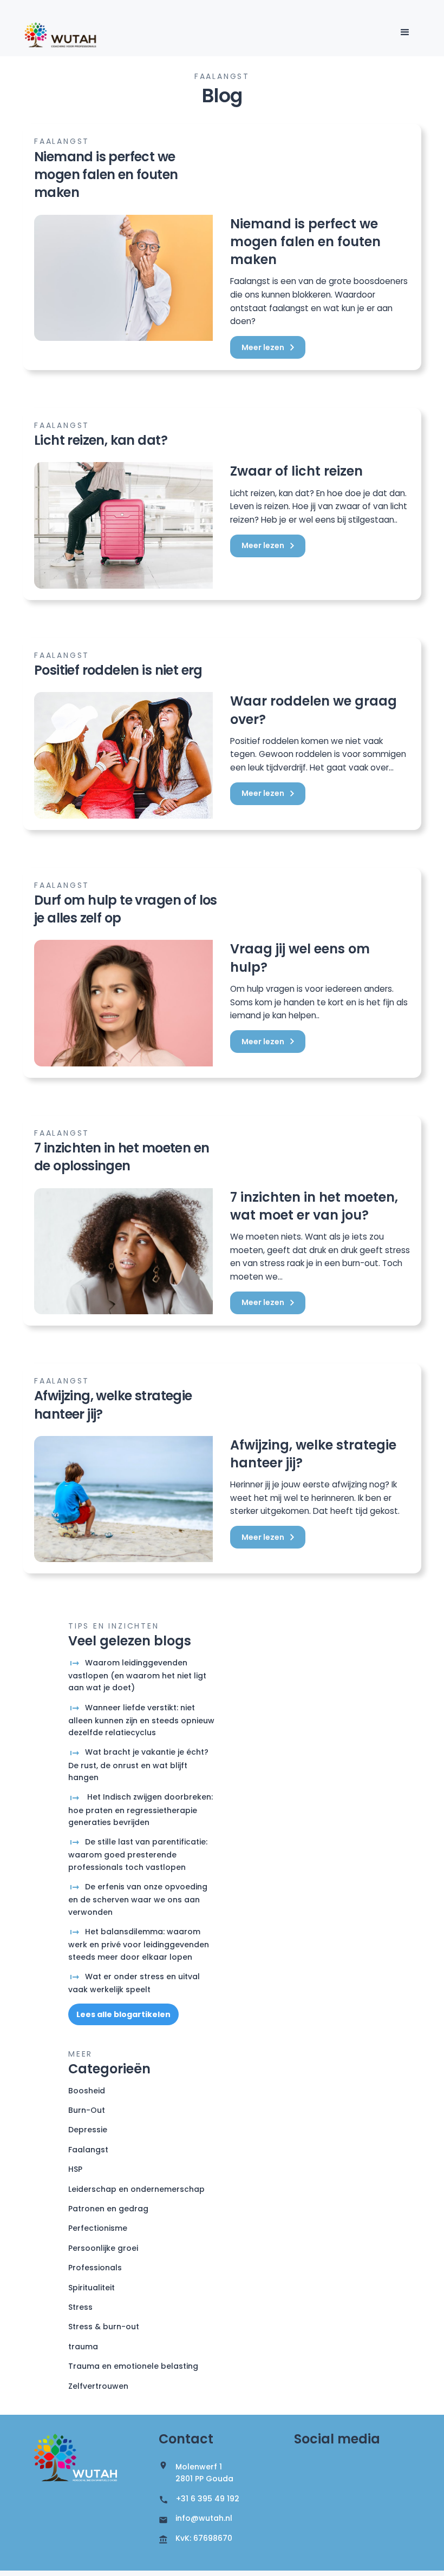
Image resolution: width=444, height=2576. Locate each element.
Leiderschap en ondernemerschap (136, 2189)
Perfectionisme (98, 2228)
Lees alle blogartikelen (123, 2014)
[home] (61, 35)
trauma (83, 2347)
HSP (75, 2169)
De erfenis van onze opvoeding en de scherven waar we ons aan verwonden (138, 1899)
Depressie (88, 2130)
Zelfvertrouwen (98, 2386)
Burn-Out (87, 2110)
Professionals (95, 2268)
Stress (80, 2307)
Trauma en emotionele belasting (133, 2366)
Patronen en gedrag (108, 2209)
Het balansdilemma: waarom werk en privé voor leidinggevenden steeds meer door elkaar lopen (139, 1944)
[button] (405, 32)
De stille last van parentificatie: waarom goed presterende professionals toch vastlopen (138, 1854)
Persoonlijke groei (103, 2248)
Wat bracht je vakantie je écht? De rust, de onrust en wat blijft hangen (138, 1765)
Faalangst (88, 2150)
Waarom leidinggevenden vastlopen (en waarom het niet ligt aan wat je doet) (137, 1675)
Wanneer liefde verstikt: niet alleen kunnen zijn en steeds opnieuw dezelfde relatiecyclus (141, 1720)
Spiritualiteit (92, 2288)
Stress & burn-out (104, 2327)
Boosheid (87, 2091)
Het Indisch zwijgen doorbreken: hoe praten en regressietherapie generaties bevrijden (141, 1810)
